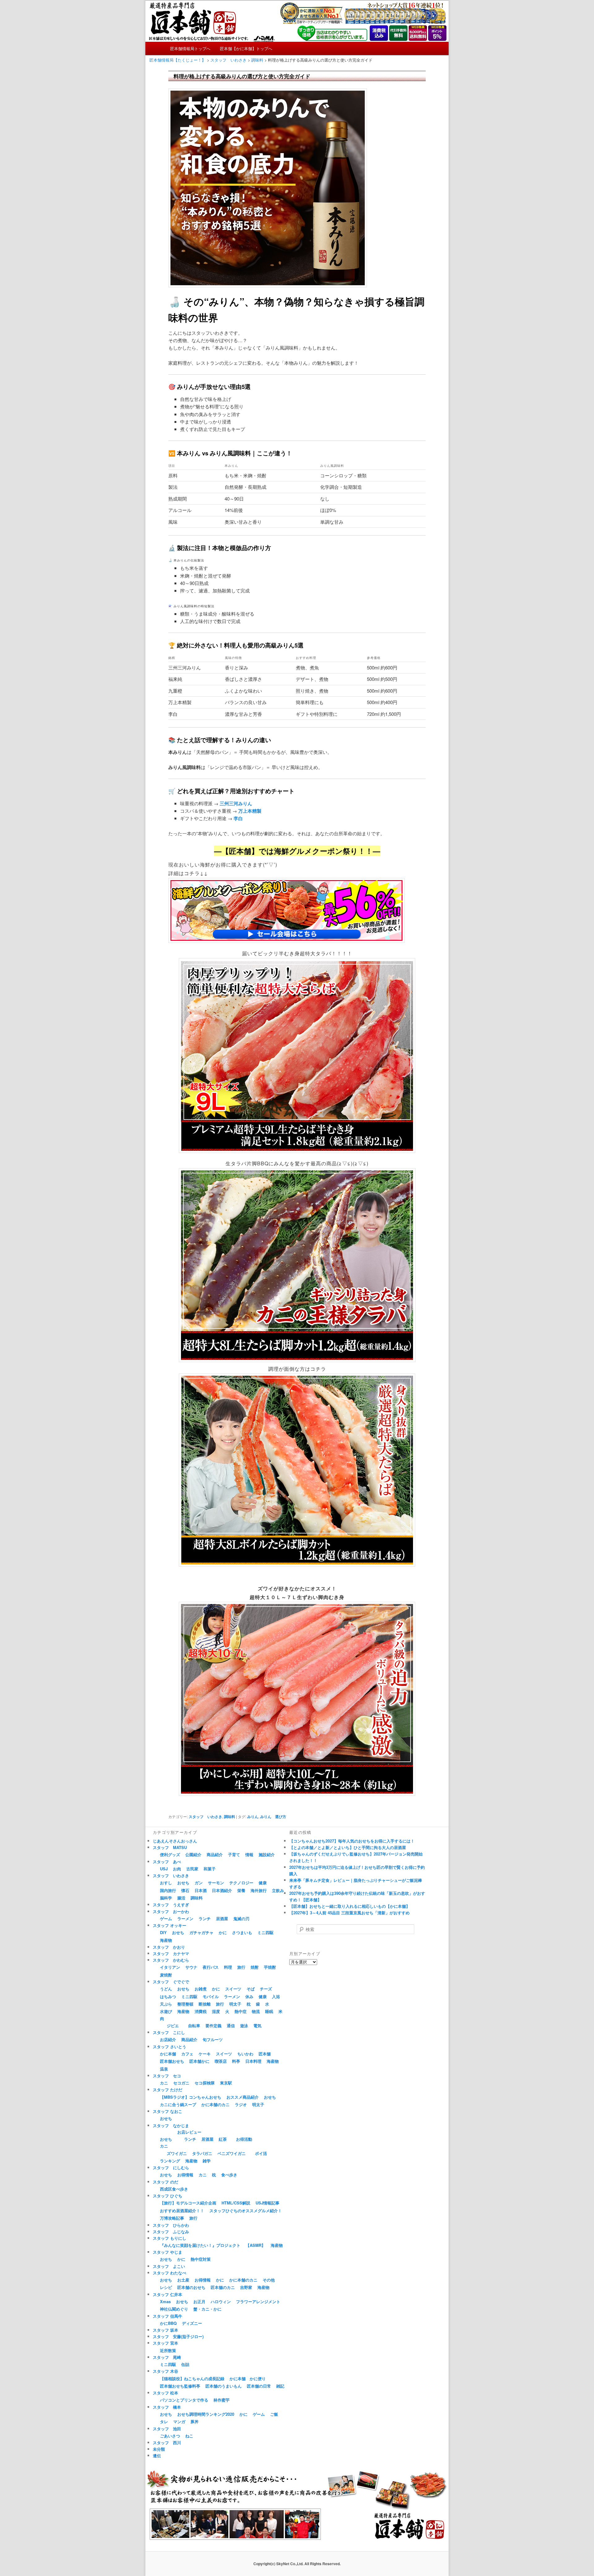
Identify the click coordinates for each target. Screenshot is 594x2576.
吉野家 (246, 2287)
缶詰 (185, 2364)
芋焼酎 (270, 1967)
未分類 (159, 2449)
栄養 (241, 1890)
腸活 (181, 1898)
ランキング (170, 2161)
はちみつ (168, 1996)
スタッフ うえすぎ (171, 1905)
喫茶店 (221, 2061)
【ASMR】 (256, 2245)
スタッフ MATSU (170, 1847)
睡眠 (269, 2011)
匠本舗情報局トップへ (190, 48)
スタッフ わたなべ (170, 2273)
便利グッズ (170, 1854)
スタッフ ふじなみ (171, 2232)
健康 (263, 1883)
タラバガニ (202, 2153)
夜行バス (211, 1967)
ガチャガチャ (201, 1932)
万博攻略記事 (172, 2218)
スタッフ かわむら (171, 1960)
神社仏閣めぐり (174, 2309)
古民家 (192, 1869)
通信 (231, 2026)
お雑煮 (201, 1989)
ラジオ (241, 2104)
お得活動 (244, 2139)
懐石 (185, 1890)
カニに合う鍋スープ (178, 2104)
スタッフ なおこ (168, 2111)
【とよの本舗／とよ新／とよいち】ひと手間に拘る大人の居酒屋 (348, 1847)
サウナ (191, 1967)
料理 (228, 1967)
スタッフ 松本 (166, 2393)
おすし (166, 1883)
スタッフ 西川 (167, 2443)
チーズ (266, 1989)
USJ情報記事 (267, 2203)
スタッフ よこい (169, 2266)
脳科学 (166, 1898)
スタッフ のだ (166, 2182)
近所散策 (168, 2350)
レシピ (166, 2287)
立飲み (278, 1890)
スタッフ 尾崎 (167, 2357)
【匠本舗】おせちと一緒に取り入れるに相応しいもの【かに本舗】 (350, 1906)
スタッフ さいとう (170, 2047)
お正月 (199, 2301)
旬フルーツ (213, 2039)
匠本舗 (265, 2054)
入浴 (276, 1996)
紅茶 (223, 2139)
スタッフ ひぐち (168, 2196)
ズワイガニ (177, 2153)
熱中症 (241, 2011)
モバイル (211, 1996)
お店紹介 (168, 2039)
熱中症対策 (201, 2259)
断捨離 (205, 2004)
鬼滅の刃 (241, 1918)
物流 (256, 2011)
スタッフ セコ (167, 2076)
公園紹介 (193, 1854)
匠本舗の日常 (259, 2386)
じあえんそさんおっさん (175, 1841)
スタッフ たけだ (168, 2090)
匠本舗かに (199, 2061)
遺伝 (157, 2456)
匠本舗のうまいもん (224, 2386)
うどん (166, 1989)
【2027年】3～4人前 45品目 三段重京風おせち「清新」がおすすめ (349, 1913)
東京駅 (226, 2083)
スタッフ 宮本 (166, 2343)
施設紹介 (267, 1854)
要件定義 (213, 2026)
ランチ (205, 1918)
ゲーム (166, 1918)
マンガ (179, 2421)
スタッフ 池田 (167, 2429)
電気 (257, 2026)
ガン (199, 1883)
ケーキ (205, 2054)
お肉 (177, 1869)
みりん (253, 1817)
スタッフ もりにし (170, 2238)
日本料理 (253, 2061)
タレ (164, 2421)
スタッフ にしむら (171, 2167)
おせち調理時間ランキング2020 (206, 2414)
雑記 (280, 2386)
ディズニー (192, 2323)
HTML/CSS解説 (236, 2203)
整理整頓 (185, 2004)
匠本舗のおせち (191, 2287)
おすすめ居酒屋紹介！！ (182, 2210)
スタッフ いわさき (205, 1817)
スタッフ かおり (169, 1947)
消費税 (201, 2011)
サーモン (216, 1883)
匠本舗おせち (172, 2061)
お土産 (183, 2280)
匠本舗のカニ (223, 2287)
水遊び (166, 2011)
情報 (249, 1854)
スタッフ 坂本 (166, 2330)
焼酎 (255, 1967)
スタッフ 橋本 (167, 2407)
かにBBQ (168, 2323)
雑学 (207, 2161)
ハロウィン (221, 2301)
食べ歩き (229, 2175)
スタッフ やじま (168, 2252)
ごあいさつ (170, 2436)
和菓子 (210, 1869)
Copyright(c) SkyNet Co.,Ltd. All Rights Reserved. (297, 2564)
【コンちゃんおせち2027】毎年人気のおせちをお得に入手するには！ (352, 1841)
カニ (164, 2083)
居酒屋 (222, 1918)
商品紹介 (215, 1854)
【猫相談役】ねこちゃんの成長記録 (192, 2378)
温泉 (164, 2069)
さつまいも (242, 1932)
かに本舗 (168, 2054)
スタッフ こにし (169, 2032)
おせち (183, 1883)
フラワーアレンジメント (258, 2301)
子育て (234, 1854)
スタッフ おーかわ (171, 1911)
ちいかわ (245, 2054)
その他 (269, 2280)
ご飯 (274, 2414)
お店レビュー (189, 2132)
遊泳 (244, 2026)
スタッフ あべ (167, 1862)
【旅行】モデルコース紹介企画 (188, 2203)
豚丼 (195, 2421)
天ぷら (166, 2004)
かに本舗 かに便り (248, 2378)
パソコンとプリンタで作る (184, 2400)
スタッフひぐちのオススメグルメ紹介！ (246, 2210)
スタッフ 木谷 (166, 2371)
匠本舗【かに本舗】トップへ (246, 48)
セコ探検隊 (205, 2083)
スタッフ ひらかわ (171, 2225)
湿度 (216, 2011)
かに (223, 1932)
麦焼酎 (166, 1975)
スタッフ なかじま (171, 2125)
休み (249, 1996)
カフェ (187, 2054)
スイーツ (233, 1989)
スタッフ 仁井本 (168, 2294)
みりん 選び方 (273, 1817)
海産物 (166, 1940)
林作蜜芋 (222, 2400)
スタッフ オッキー (170, 1925)
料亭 (236, 2061)
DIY (163, 1932)
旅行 (241, 1967)
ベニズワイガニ (232, 2153)
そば (251, 1989)
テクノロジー (241, 1883)
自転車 (194, 2026)
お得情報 (185, 2175)
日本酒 (201, 1890)
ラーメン (185, 1918)
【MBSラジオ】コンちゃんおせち (191, 2097)
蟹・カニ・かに (207, 2309)
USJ (164, 1869)
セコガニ (181, 2083)
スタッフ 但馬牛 (168, 2316)
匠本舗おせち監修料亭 (180, 2386)
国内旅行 (168, 1890)
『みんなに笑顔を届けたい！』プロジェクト (200, 2245)
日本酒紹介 (222, 1890)
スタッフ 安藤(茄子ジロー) (178, 2336)
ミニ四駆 (265, 1932)
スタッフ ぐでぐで (171, 1982)
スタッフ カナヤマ (171, 1953)
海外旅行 (259, 1890)
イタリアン (170, 1967)
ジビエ (173, 2026)
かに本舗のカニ (215, 2104)
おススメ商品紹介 (243, 2097)
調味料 (230, 1817)
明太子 (235, 2004)
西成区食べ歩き (174, 2189)
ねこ (189, 2436)
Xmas (165, 2301)
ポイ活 (261, 2153)
